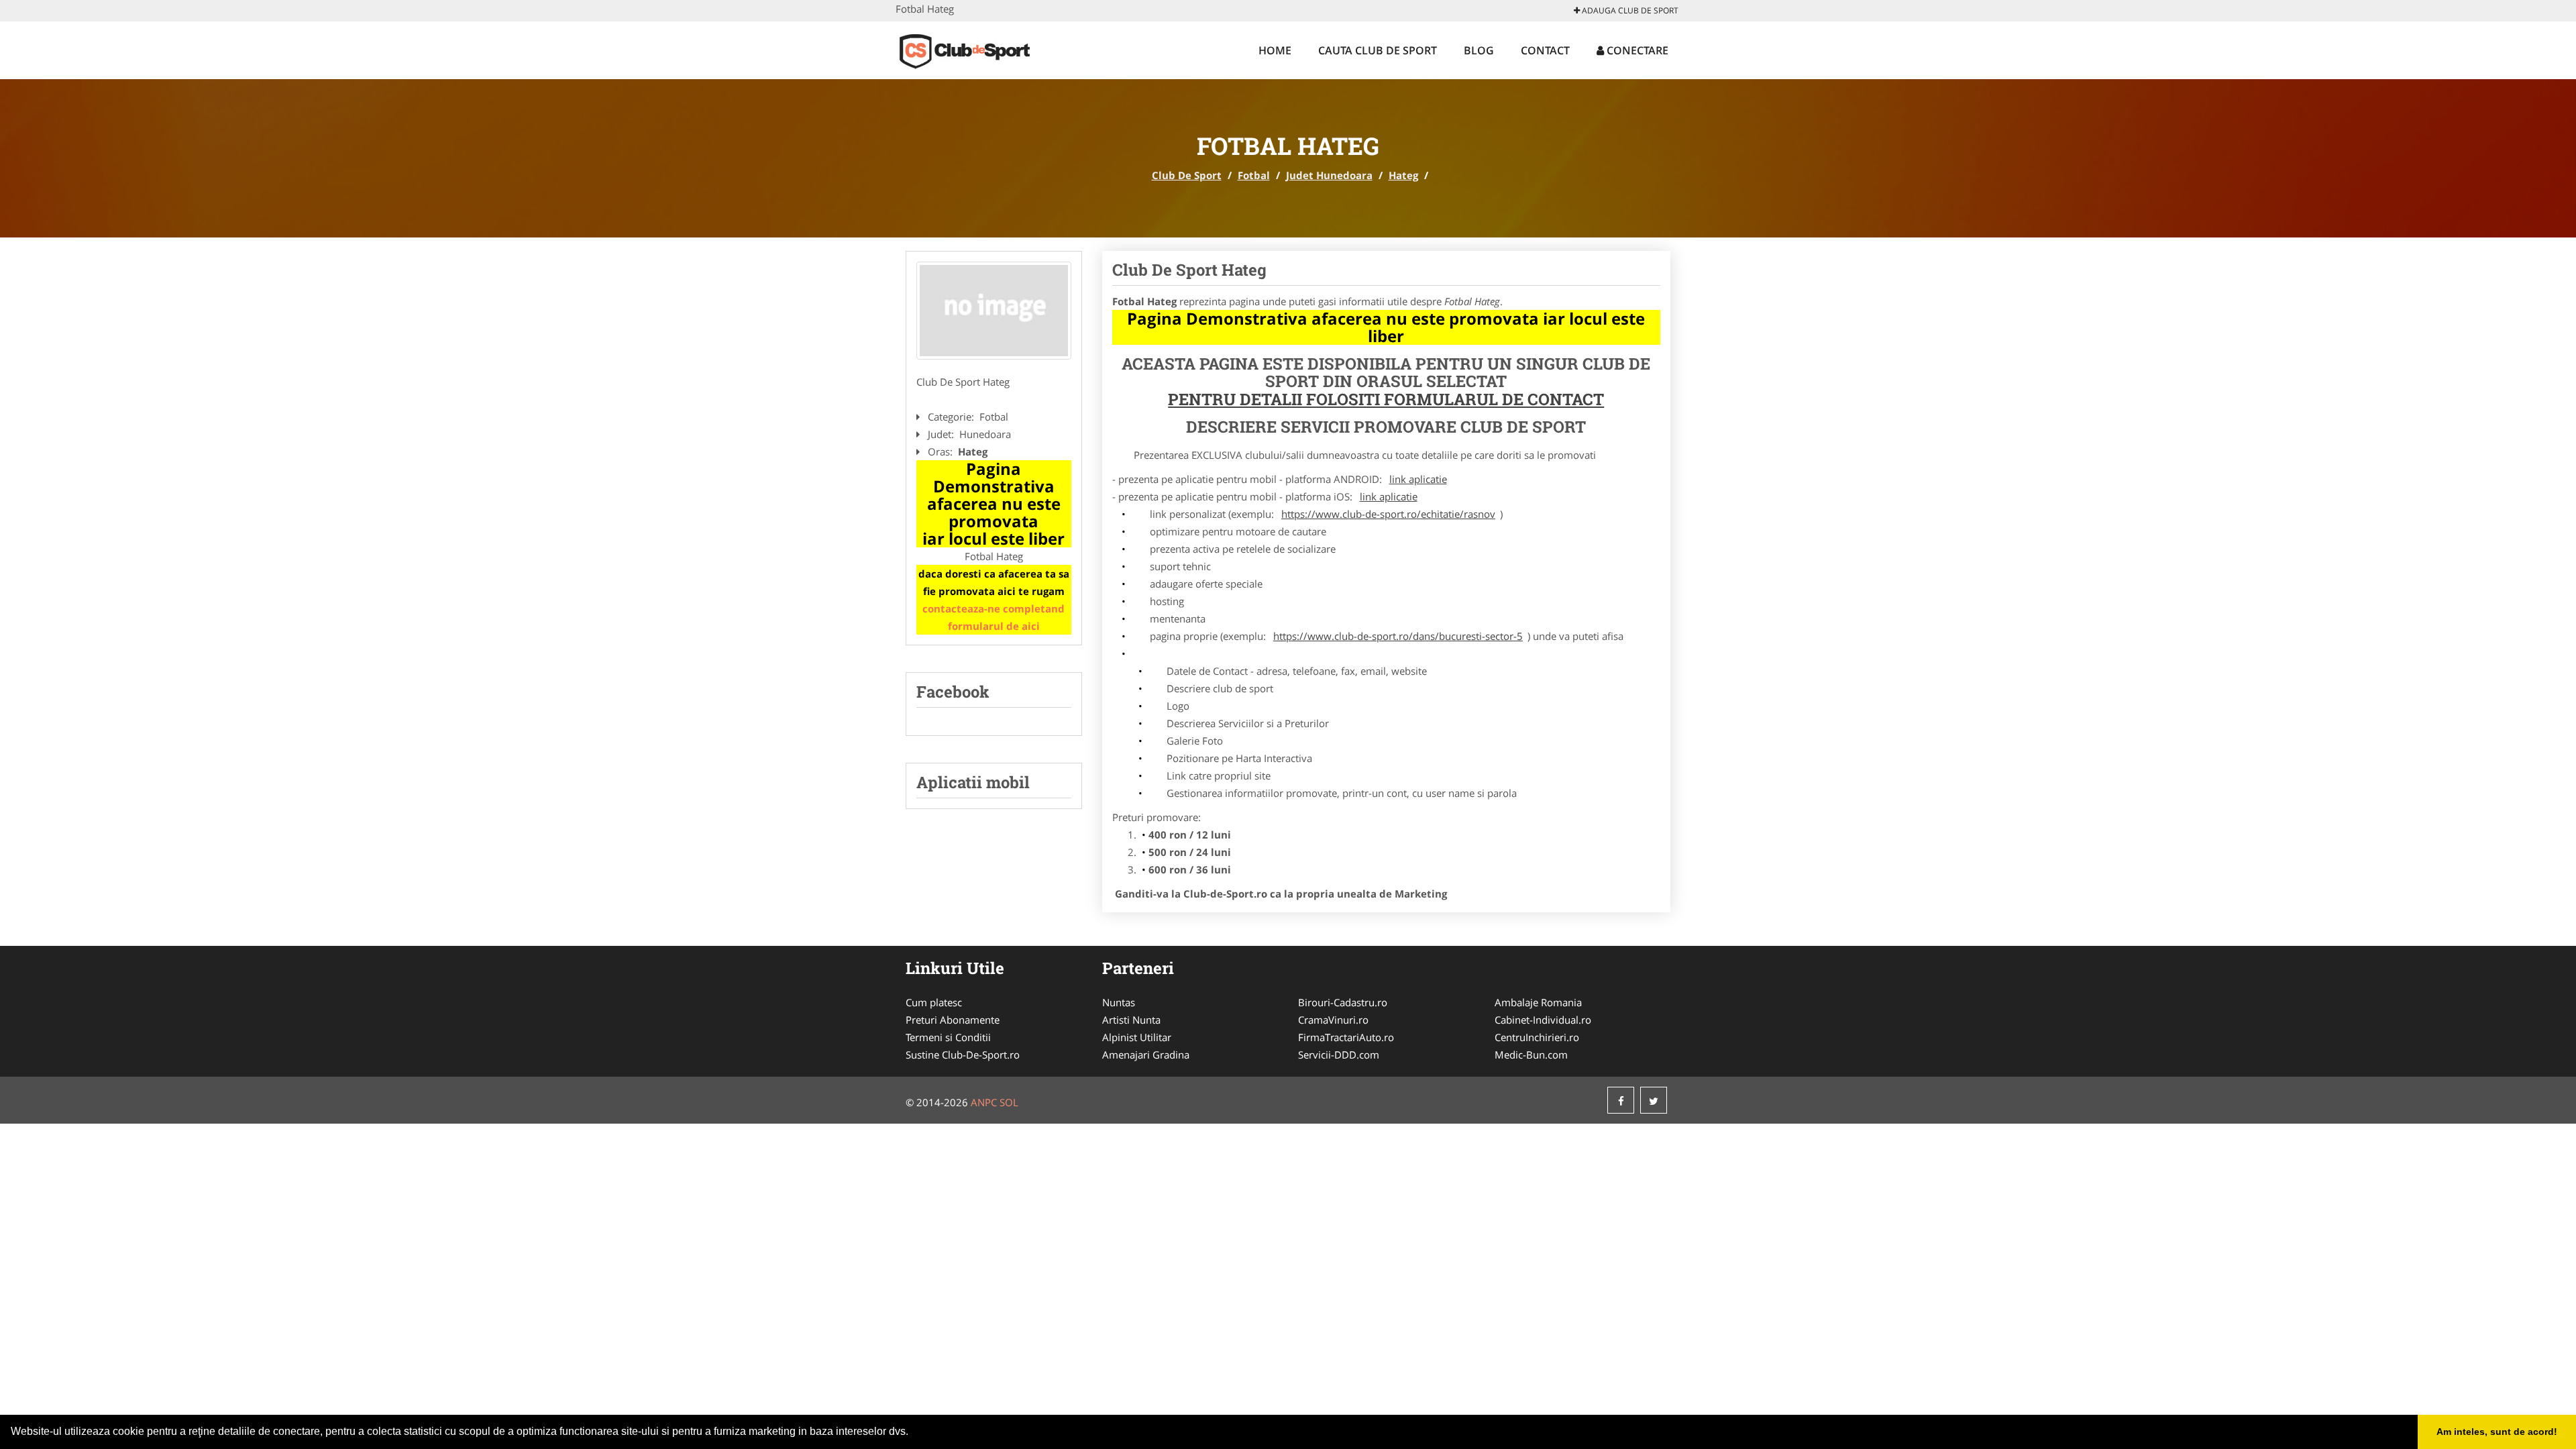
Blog (1479, 50)
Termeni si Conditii (948, 1037)
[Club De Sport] (984, 48)
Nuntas (1119, 1002)
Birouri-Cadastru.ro (1343, 1002)
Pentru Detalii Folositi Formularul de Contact (1386, 399)
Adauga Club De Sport (1629, 10)
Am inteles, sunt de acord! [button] (2497, 1432)
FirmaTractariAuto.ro (1346, 1037)
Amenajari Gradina (1146, 1055)
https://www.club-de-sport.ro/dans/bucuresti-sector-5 (1398, 636)
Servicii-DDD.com (1339, 1055)
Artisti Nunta (1131, 1020)
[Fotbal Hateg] (994, 311)
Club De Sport (1187, 175)
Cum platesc (934, 1002)
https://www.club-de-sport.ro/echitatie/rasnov (1388, 514)
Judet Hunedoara (1329, 175)
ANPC (984, 1102)
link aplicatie (1418, 479)
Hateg (1403, 175)
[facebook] (1621, 1100)
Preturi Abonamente (953, 1020)
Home (1275, 50)
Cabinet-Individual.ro (1543, 1020)
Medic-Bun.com (1531, 1055)
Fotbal (1254, 175)
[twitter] (1654, 1100)
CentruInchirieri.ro (1537, 1037)
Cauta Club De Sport (1378, 50)
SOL (1009, 1102)
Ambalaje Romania (1538, 1002)
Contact (1545, 50)
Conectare (1636, 50)
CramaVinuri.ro (1333, 1020)
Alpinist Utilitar (1137, 1037)
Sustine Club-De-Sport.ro (963, 1055)
